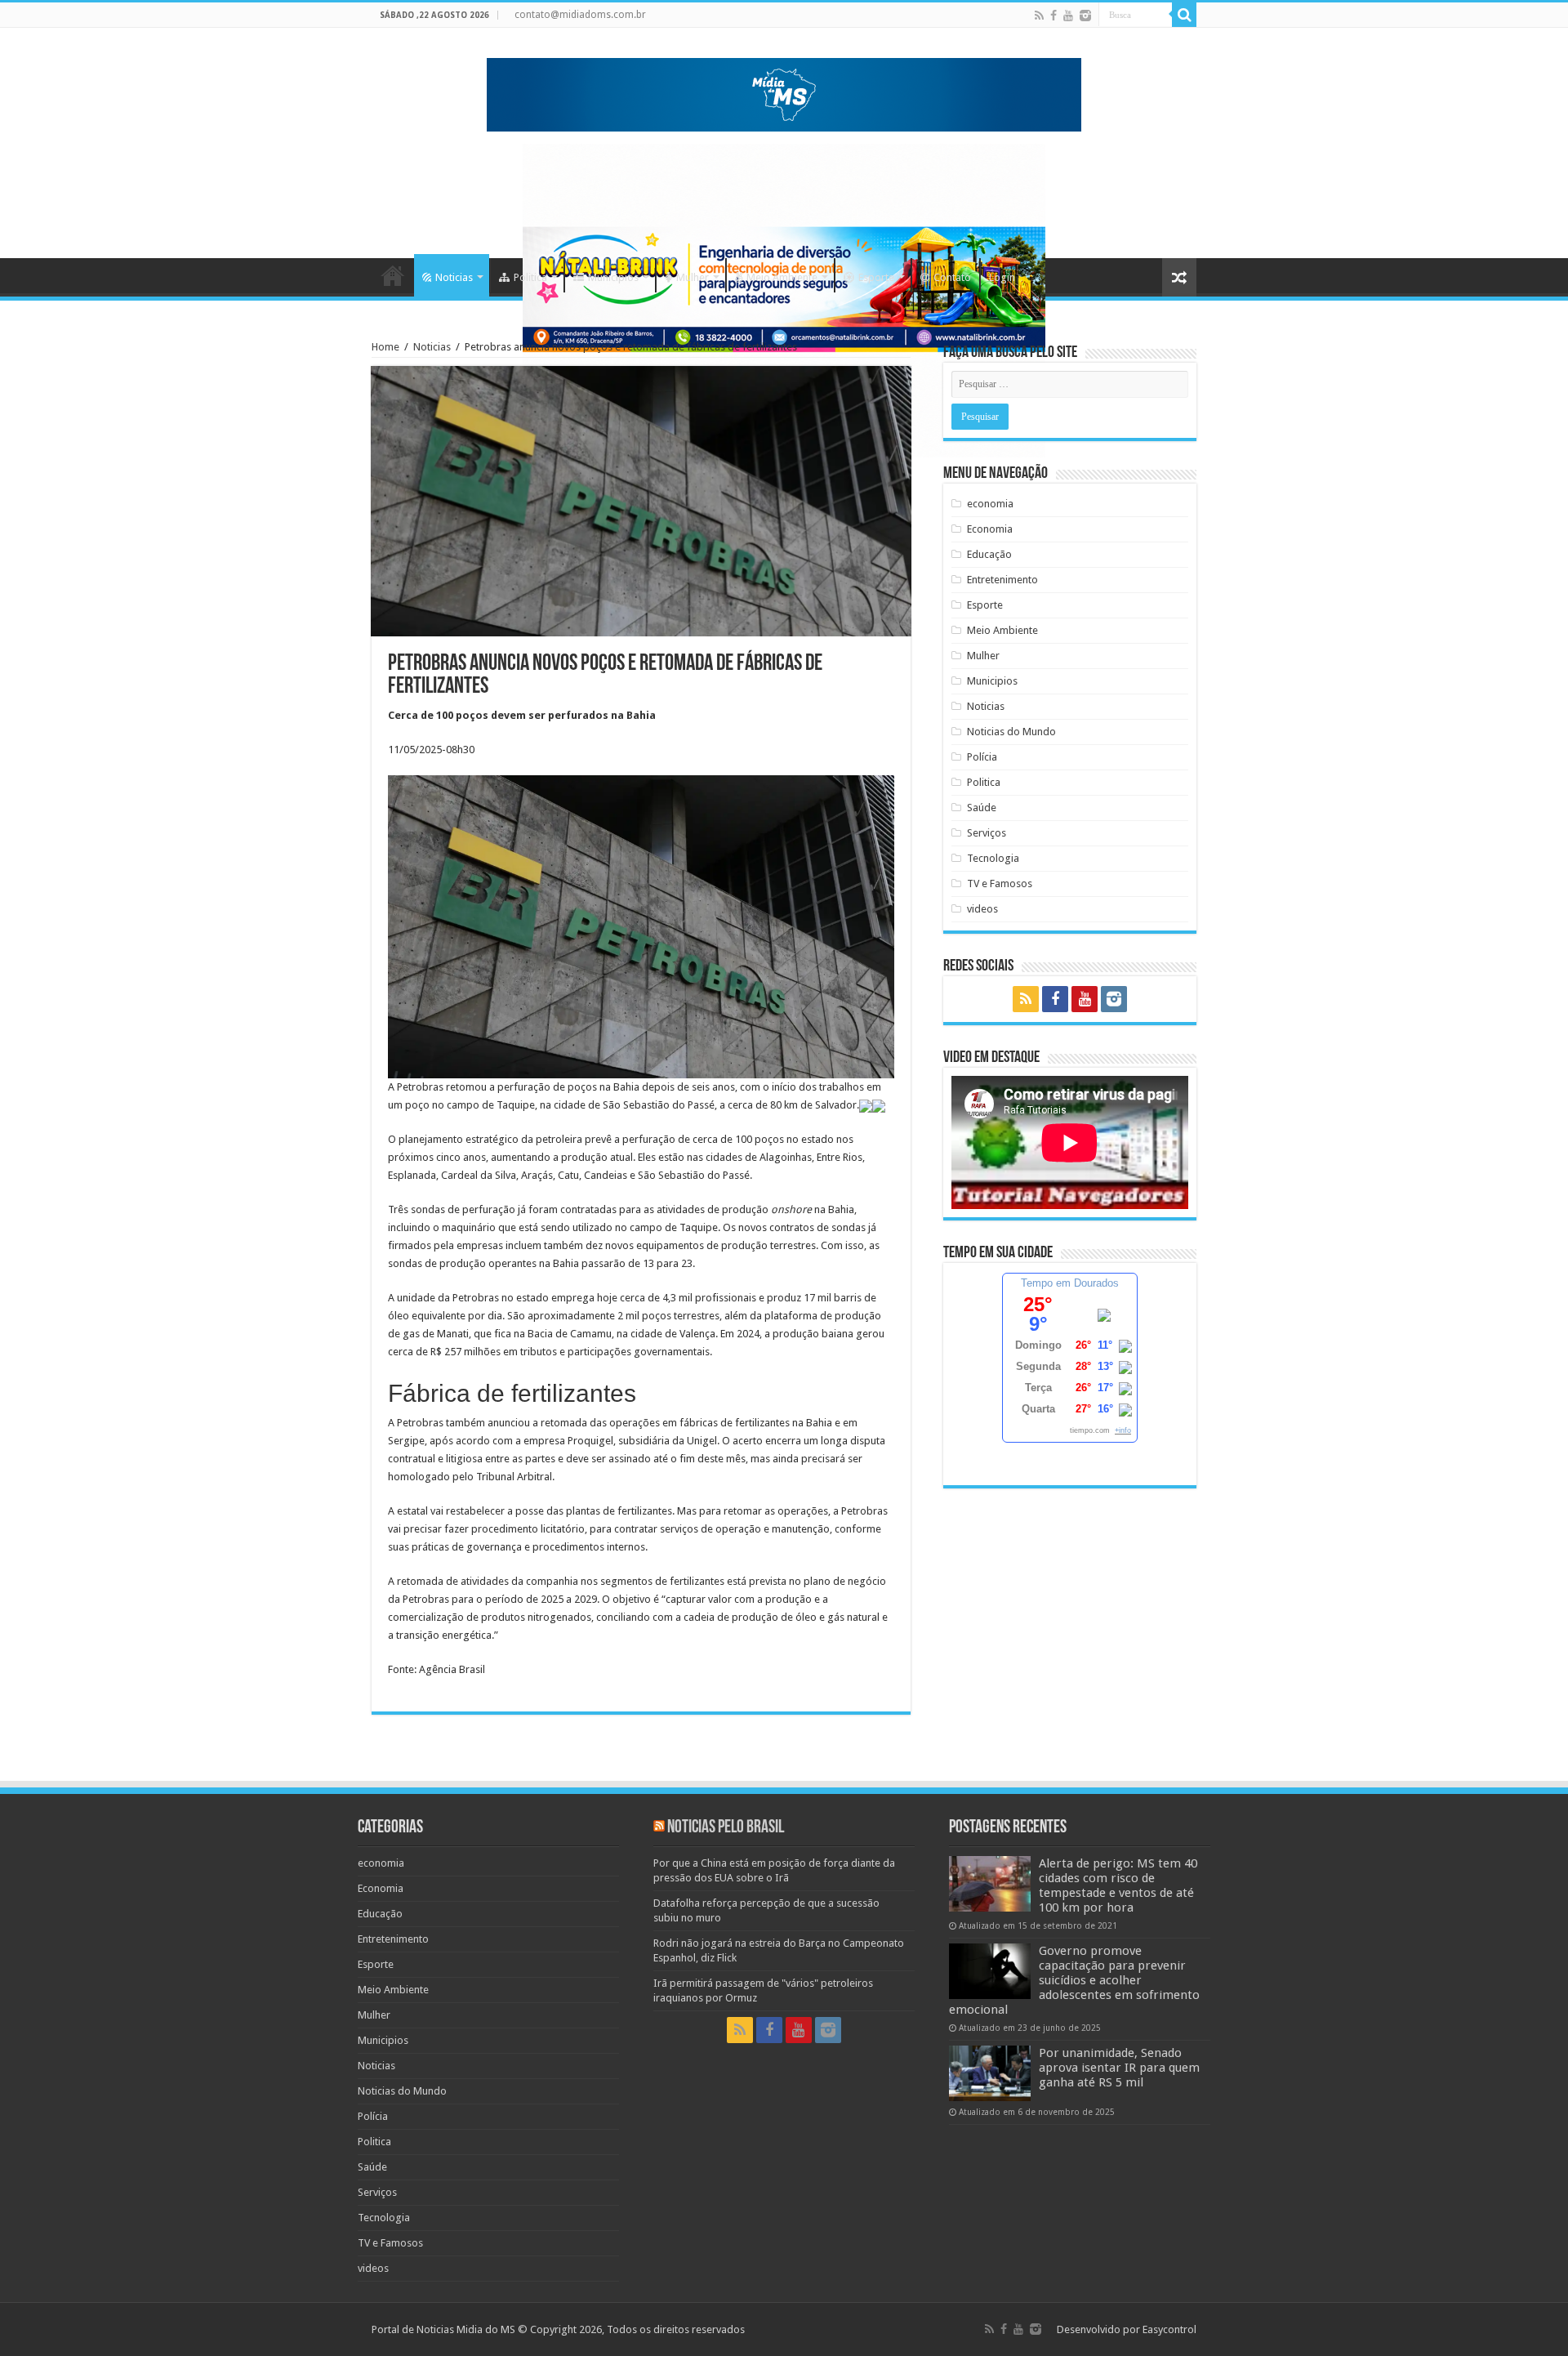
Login (1002, 277)
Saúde (982, 808)
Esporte (876, 277)
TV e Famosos (1000, 883)
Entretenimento (1002, 580)
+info (1123, 1430)
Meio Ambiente (782, 277)
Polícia (982, 757)
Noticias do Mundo (1011, 732)
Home (393, 275)
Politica (530, 277)
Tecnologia (993, 858)
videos (982, 909)
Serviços (987, 833)
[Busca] (1184, 15)
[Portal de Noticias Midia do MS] (784, 91)
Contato (952, 277)
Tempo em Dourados (1070, 1283)
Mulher (693, 277)
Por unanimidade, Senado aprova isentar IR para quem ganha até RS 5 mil (1119, 2068)
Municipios (613, 277)
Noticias (454, 277)
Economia (990, 529)
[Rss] (1039, 16)
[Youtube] (1068, 16)
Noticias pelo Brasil (726, 1828)
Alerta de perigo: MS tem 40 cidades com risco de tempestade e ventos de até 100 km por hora (1118, 1885)
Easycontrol (1169, 2329)
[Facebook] (1053, 16)
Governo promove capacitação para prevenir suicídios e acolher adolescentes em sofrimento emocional (1074, 1980)
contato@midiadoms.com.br (580, 15)
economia (990, 504)
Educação (989, 554)
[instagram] (1085, 16)
